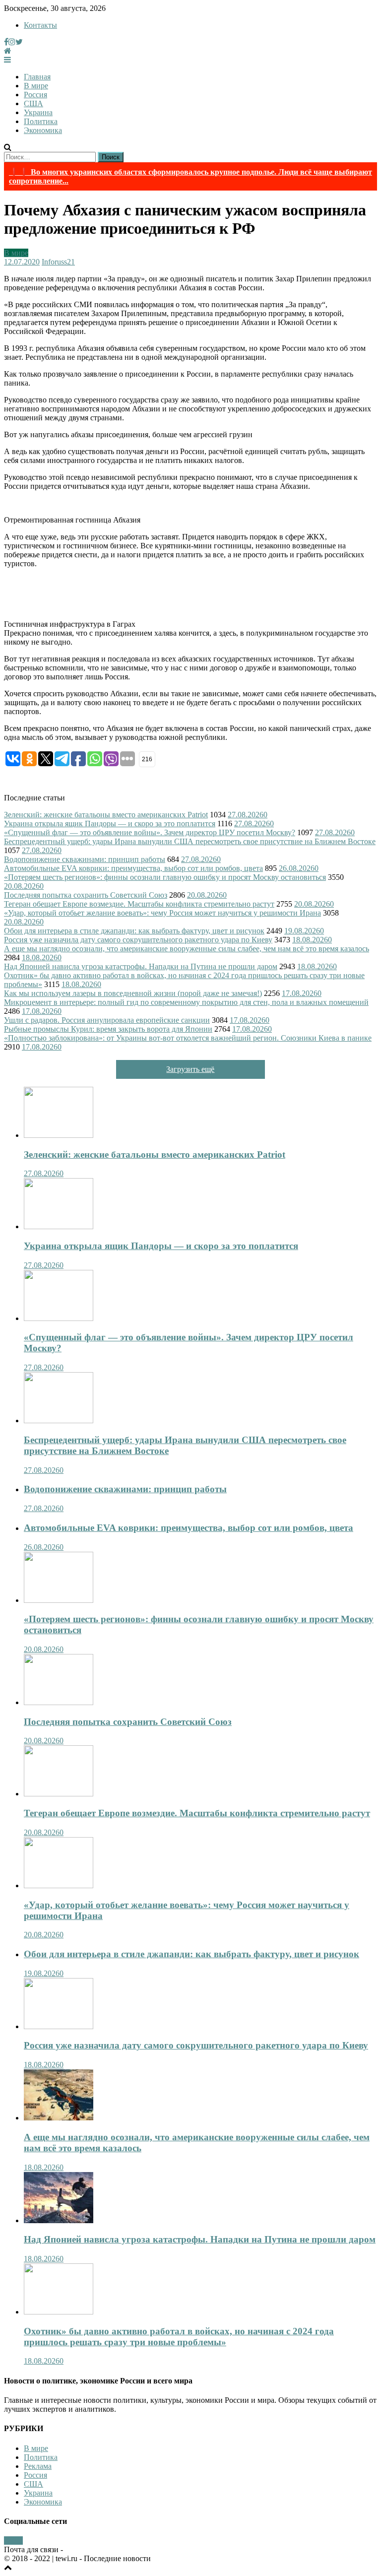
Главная (37, 77)
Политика (41, 121)
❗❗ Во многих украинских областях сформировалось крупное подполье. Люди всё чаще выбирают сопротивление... (190, 176)
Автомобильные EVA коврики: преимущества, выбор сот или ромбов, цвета (133, 868)
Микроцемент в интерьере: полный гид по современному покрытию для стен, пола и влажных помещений (186, 1002)
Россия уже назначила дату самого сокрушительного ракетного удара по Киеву (138, 940)
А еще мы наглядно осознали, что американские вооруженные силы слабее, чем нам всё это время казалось (187, 949)
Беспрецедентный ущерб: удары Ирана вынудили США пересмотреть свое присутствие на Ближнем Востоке (190, 841)
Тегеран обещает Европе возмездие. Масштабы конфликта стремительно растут (139, 904)
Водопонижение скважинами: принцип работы (85, 859)
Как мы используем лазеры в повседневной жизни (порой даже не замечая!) (133, 993)
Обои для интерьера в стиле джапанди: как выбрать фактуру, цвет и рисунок (134, 931)
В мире (36, 86)
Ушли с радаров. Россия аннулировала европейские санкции (107, 1020)
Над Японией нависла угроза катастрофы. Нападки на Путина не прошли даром (141, 966)
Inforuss (54, 262)
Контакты (40, 25)
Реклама (38, 2466)
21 (71, 262)
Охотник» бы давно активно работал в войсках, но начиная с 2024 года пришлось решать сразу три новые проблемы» (179, 2337)
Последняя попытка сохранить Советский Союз (86, 895)
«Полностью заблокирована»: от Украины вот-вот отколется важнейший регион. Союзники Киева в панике (188, 1038)
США (33, 103)
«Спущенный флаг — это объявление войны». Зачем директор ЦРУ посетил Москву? (150, 832)
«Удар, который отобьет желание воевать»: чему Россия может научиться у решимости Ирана (162, 913)
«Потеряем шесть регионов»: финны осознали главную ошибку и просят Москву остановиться (165, 877)
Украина (38, 112)
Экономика (43, 130)
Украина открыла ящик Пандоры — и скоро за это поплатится (110, 824)
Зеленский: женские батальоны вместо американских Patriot (106, 815)
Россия (35, 95)
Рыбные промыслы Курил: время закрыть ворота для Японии (108, 1029)
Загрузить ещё (190, 1069)
